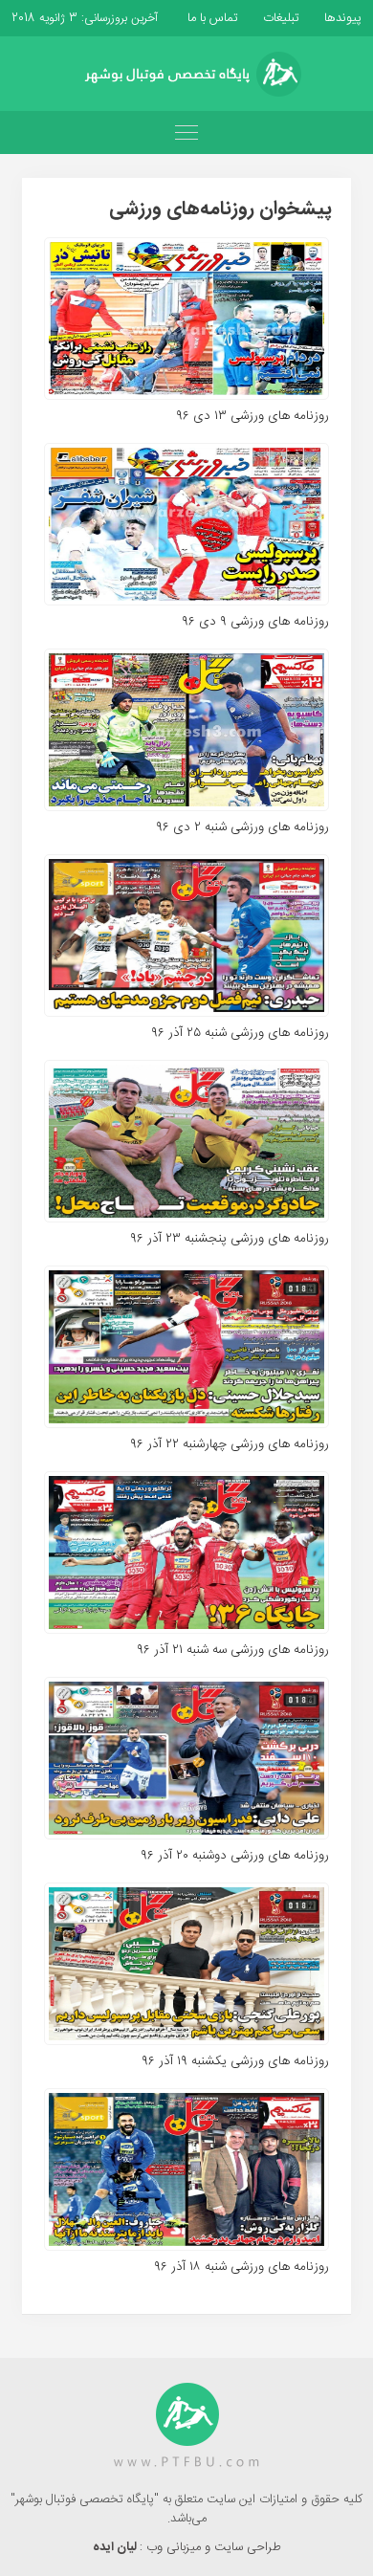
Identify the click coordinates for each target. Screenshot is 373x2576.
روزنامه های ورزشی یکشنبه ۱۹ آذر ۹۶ (235, 2061)
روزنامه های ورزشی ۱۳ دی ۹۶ (252, 416)
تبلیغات (279, 18)
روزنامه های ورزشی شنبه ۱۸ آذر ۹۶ (241, 2267)
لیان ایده (116, 2547)
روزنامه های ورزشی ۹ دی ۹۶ (255, 622)
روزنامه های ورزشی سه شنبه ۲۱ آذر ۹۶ (233, 1650)
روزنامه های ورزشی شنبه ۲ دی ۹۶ (242, 827)
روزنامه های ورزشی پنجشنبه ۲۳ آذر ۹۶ (230, 1239)
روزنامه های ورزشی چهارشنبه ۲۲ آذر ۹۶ (230, 1444)
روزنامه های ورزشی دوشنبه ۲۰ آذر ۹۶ (235, 1856)
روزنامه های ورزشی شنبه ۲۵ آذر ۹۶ (240, 1033)
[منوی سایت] (186, 132)
